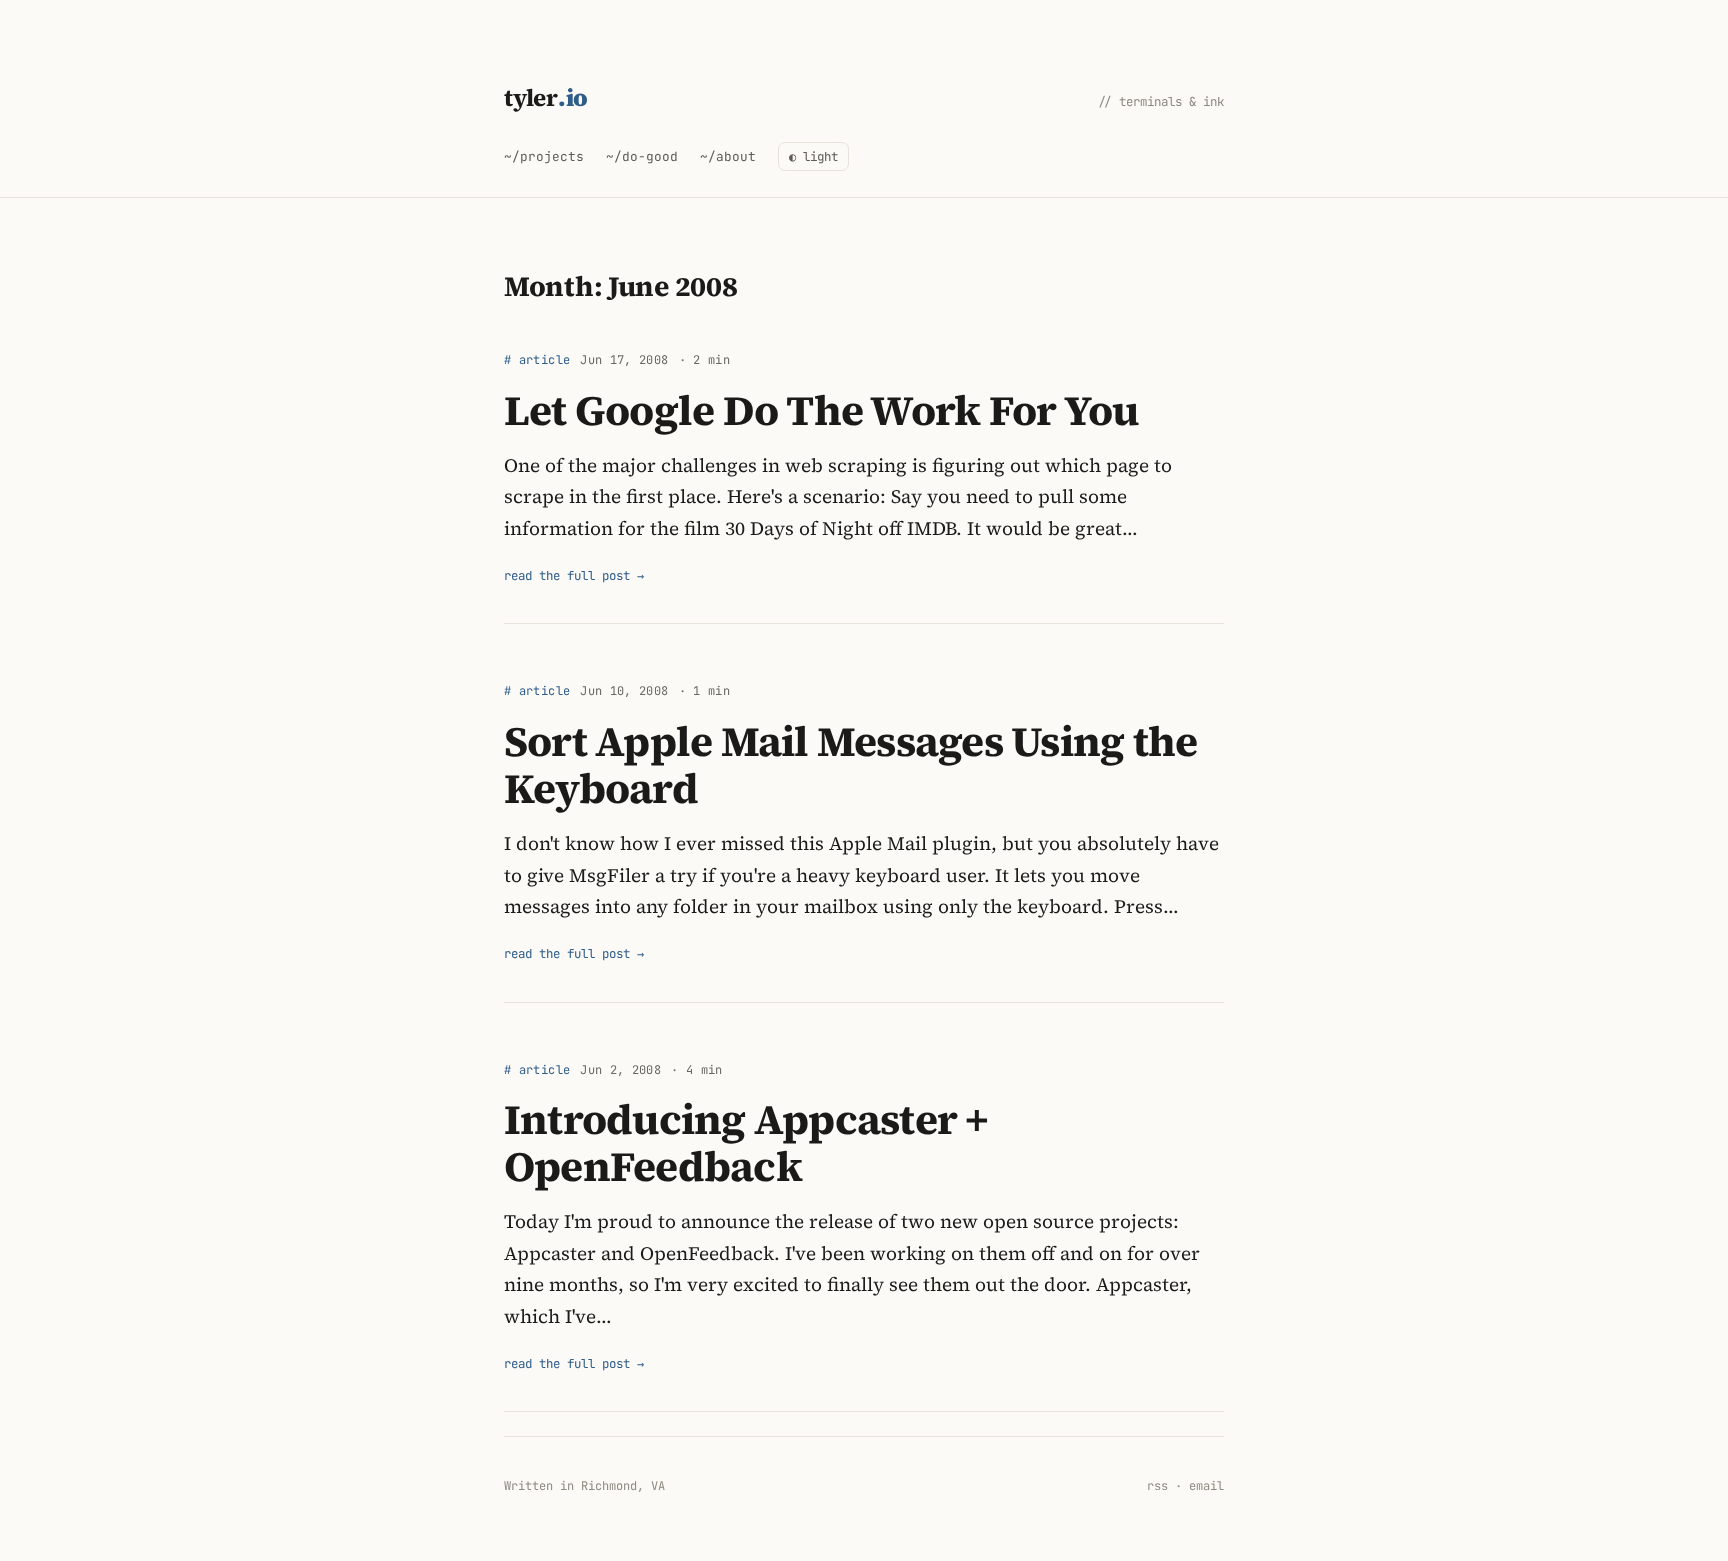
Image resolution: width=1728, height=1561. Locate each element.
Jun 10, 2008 (624, 691)
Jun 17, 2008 (624, 360)
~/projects (544, 156)
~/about (728, 156)
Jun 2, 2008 (620, 1070)
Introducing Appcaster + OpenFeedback (746, 1142)
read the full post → (574, 575)
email (1206, 1486)
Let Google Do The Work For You (821, 410)
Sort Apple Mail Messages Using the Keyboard (850, 764)
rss (1157, 1486)
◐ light (813, 156)
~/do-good (642, 156)
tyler (546, 97)
